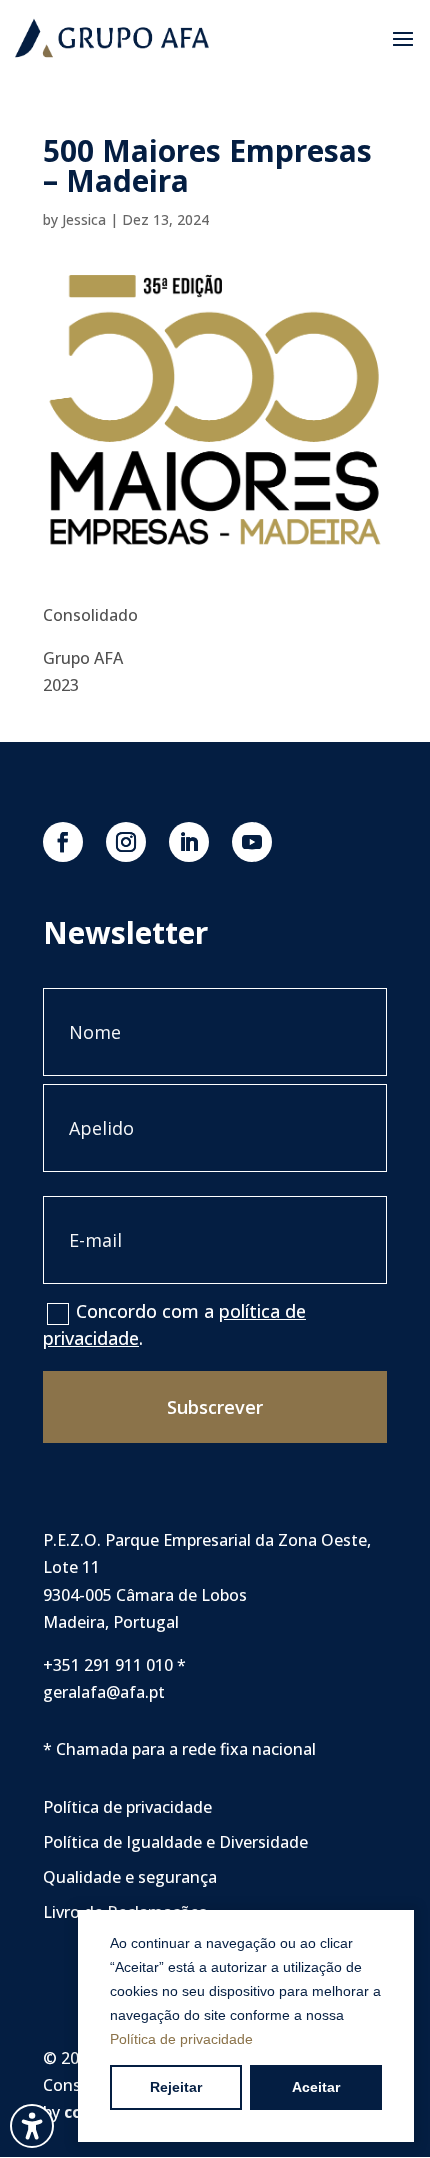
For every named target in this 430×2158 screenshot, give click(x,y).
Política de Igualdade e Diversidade (175, 1842)
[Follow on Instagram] (126, 842)
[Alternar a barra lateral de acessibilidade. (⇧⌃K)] (32, 2126)
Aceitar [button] (316, 2087)
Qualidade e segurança (130, 1877)
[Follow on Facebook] (63, 842)
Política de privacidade (181, 2039)
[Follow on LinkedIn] (189, 842)
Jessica (84, 219)
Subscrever (215, 1407)
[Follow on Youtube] (252, 842)
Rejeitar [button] (176, 2087)
